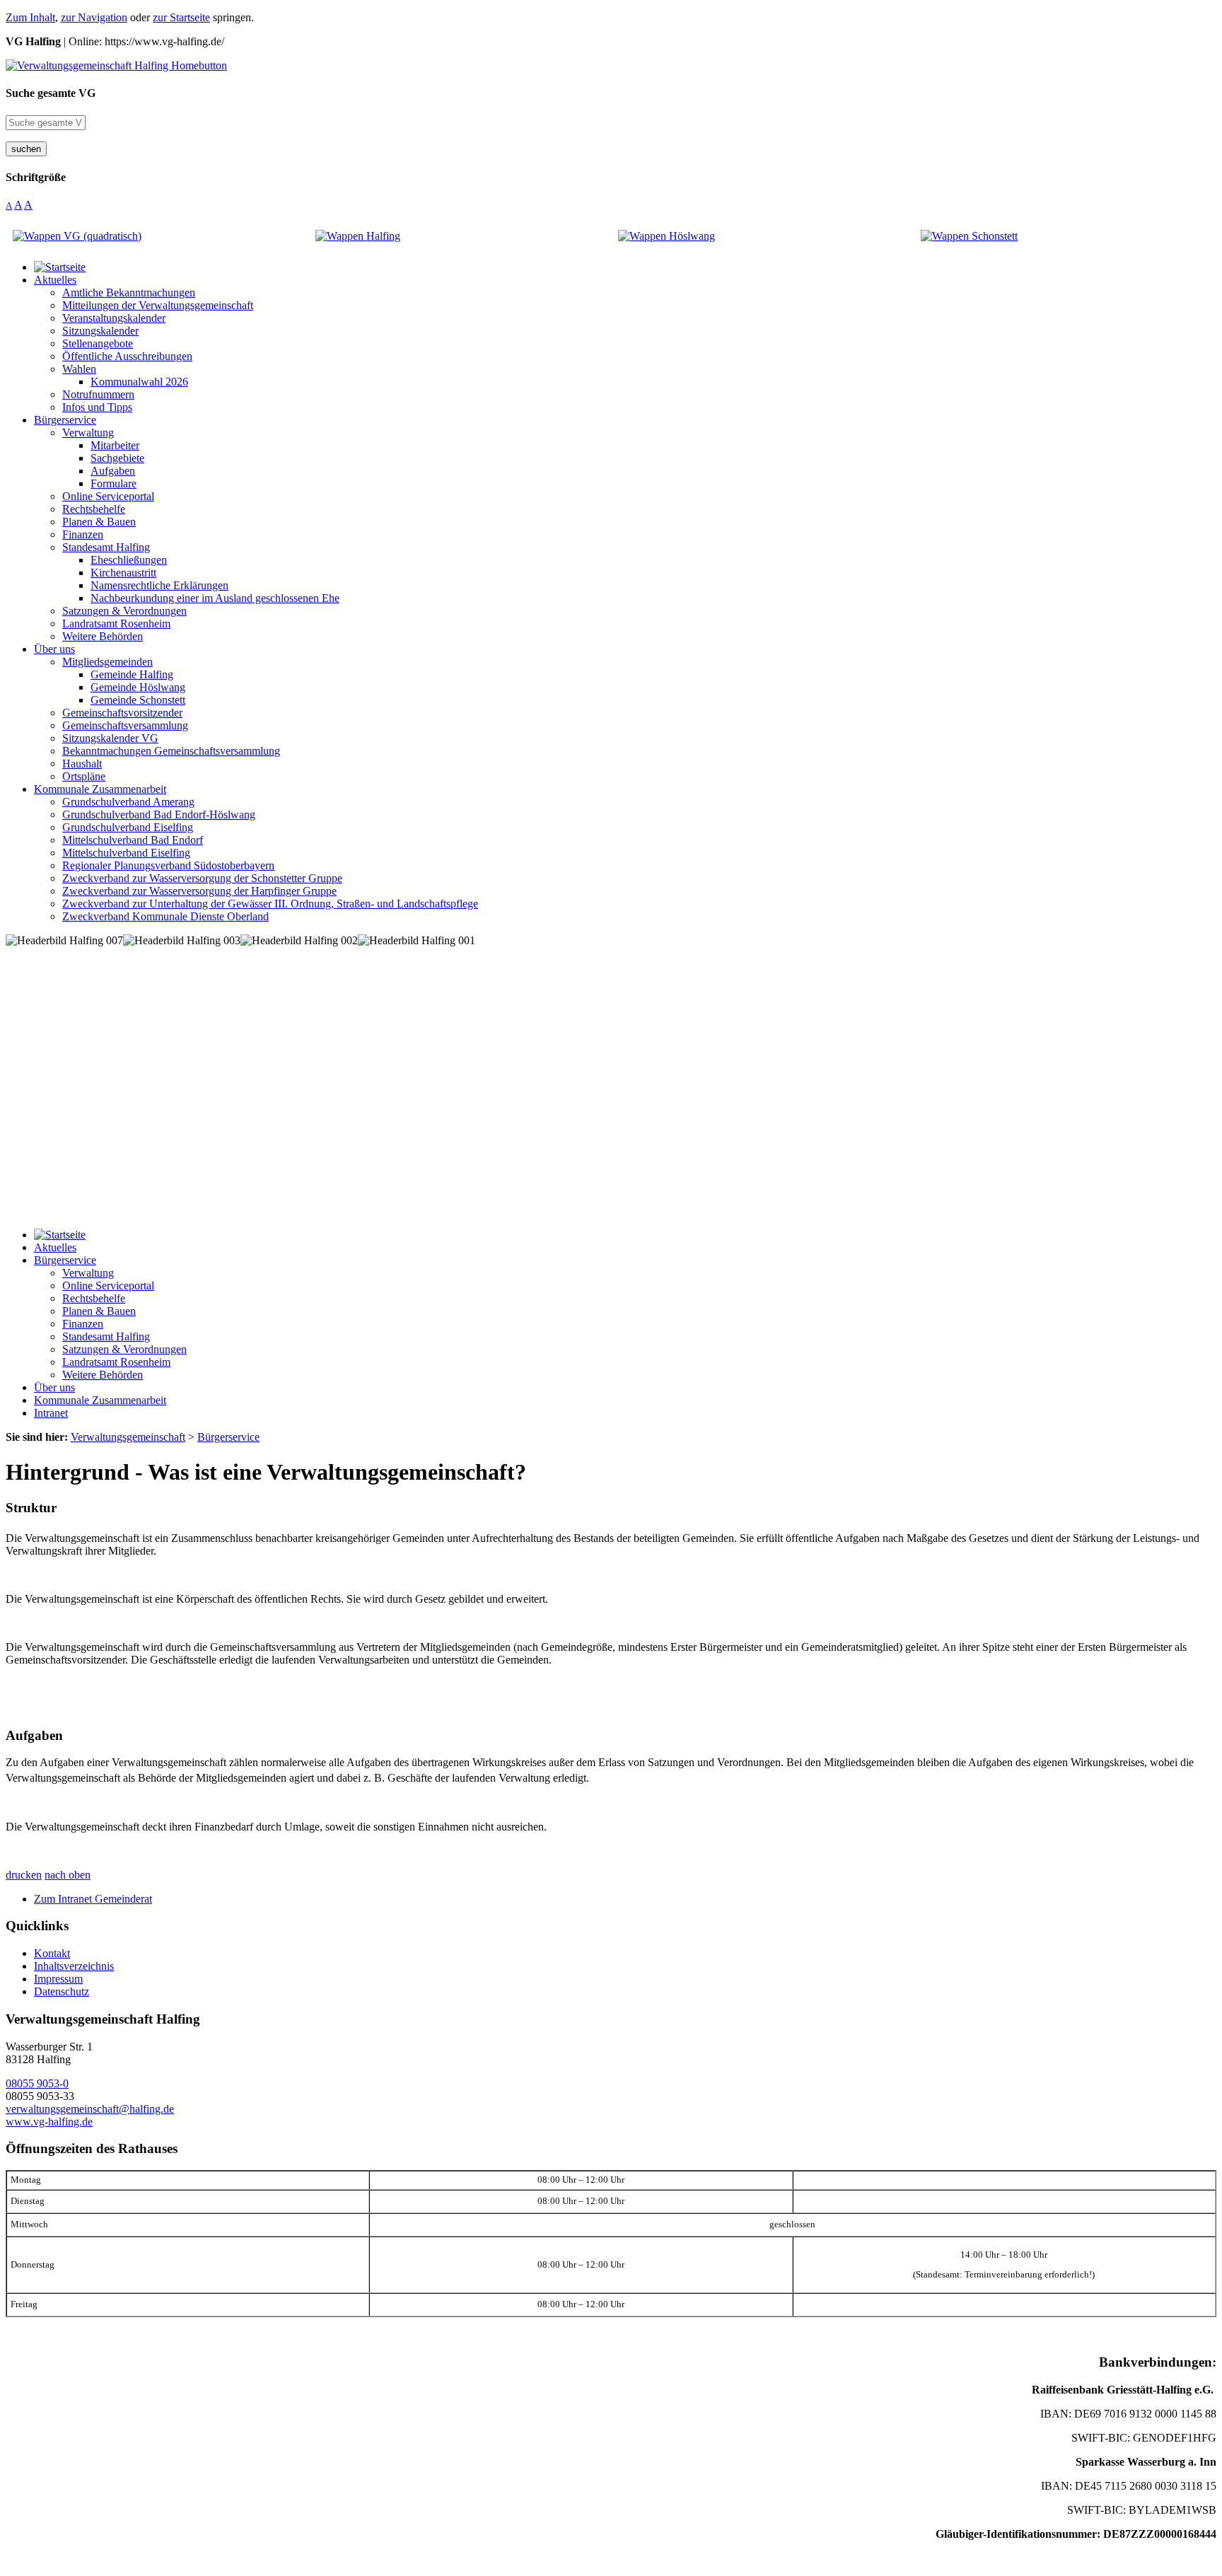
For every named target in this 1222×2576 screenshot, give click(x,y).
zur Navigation (94, 17)
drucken (24, 1875)
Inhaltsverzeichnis (74, 1966)
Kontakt (52, 1953)
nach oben (68, 1875)
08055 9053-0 (37, 2083)
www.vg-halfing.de (49, 2122)
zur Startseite (181, 17)
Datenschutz (62, 1991)
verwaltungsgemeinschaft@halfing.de (90, 2109)
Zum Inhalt (30, 17)
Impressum (58, 1979)
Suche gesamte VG (51, 93)
